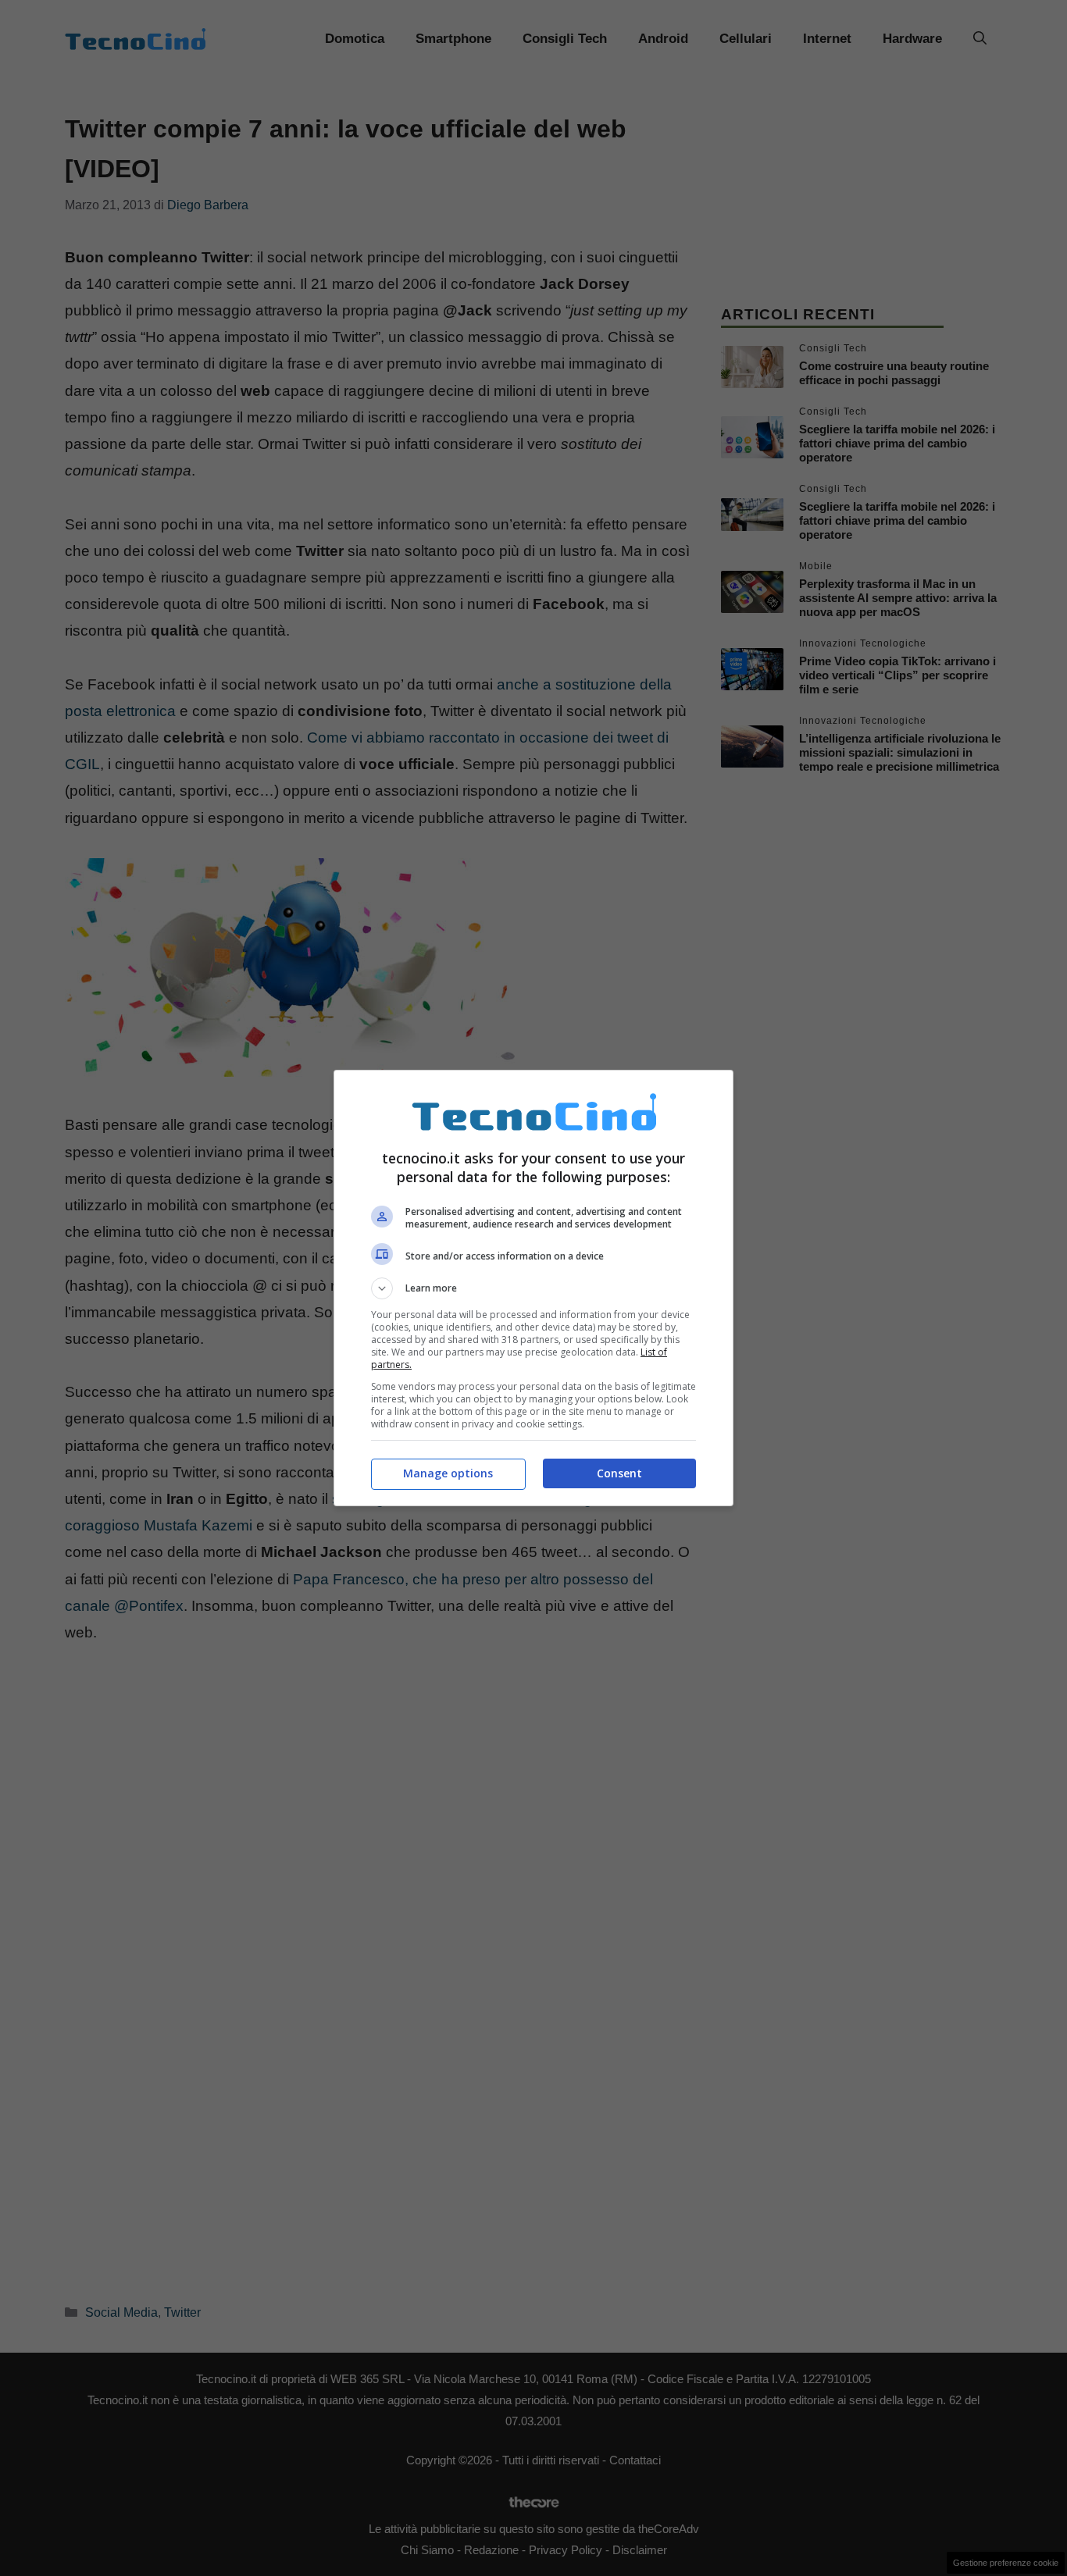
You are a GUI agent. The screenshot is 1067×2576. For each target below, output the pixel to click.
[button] (533, 1288)
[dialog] (533, 1288)
